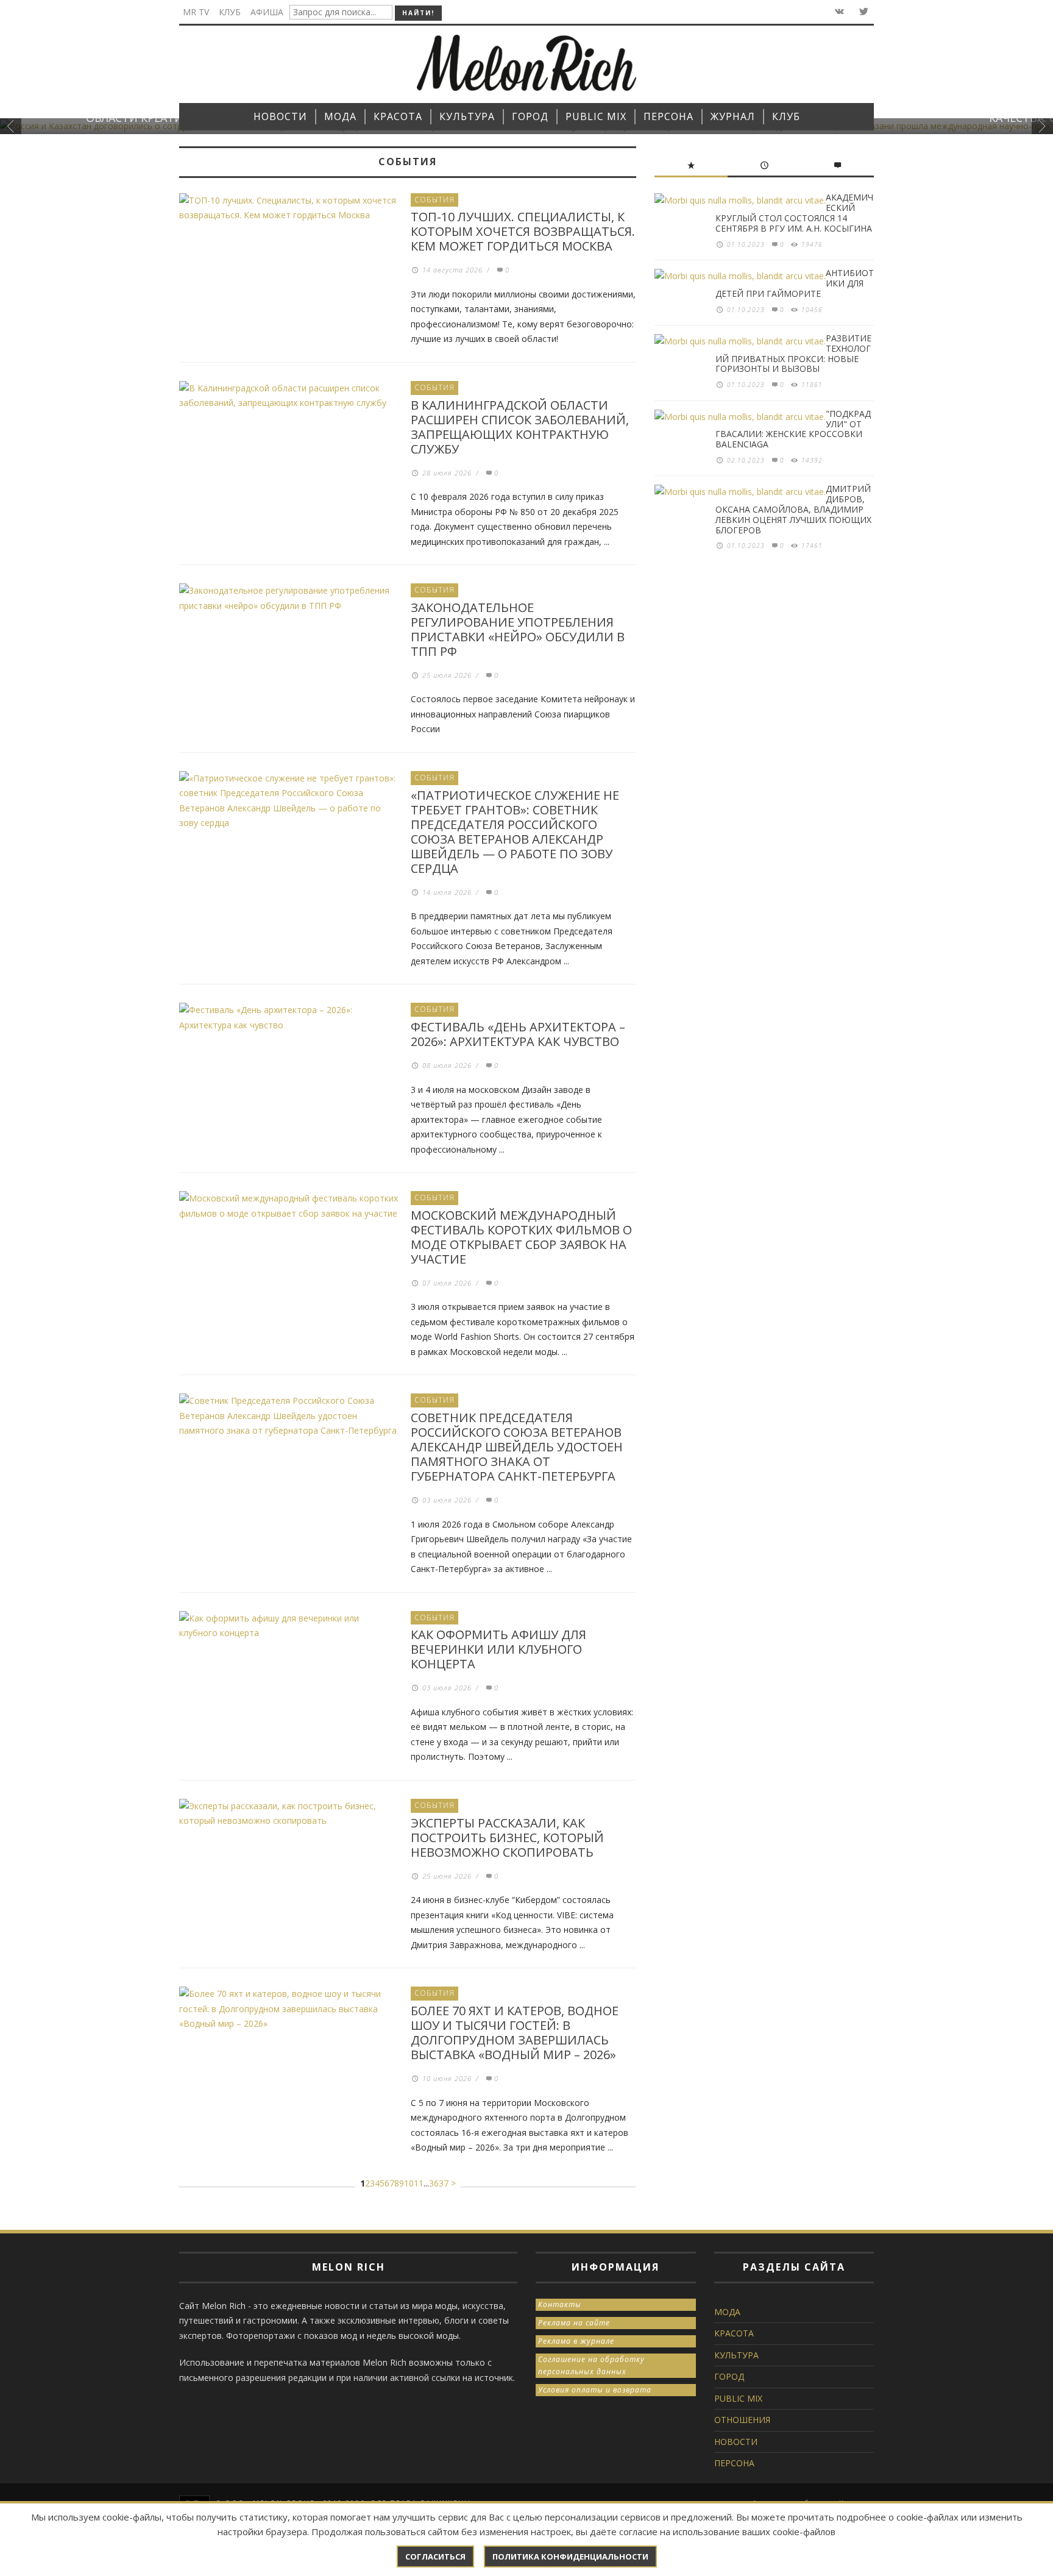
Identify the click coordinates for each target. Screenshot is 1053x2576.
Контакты (560, 2304)
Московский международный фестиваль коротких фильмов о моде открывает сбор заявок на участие (521, 1237)
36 (434, 2183)
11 (419, 2183)
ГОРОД (729, 2376)
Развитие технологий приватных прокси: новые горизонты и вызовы (793, 353)
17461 (812, 546)
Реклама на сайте (574, 2323)
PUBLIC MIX (738, 2398)
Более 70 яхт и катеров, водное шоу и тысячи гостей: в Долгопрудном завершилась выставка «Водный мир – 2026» (515, 2033)
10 (409, 2183)
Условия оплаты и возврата (595, 2390)
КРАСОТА (734, 2333)
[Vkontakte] (838, 12)
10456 (812, 310)
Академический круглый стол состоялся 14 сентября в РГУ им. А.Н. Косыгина (794, 212)
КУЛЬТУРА (736, 2355)
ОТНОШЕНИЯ (742, 2420)
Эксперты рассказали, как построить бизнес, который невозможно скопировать (507, 1838)
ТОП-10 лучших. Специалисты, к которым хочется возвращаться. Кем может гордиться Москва (523, 231)
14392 (812, 460)
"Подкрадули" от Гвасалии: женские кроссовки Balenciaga (793, 429)
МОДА (727, 2312)
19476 (812, 244)
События (434, 200)
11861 (812, 385)
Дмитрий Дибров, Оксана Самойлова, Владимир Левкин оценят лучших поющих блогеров (793, 509)
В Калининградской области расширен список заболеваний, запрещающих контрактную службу (520, 427)
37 (444, 2183)
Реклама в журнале (576, 2341)
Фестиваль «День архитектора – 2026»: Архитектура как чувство (518, 1034)
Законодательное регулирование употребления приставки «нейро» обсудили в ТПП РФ (518, 629)
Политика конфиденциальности (570, 2556)
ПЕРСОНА (734, 2463)
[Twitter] (863, 12)
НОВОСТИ (736, 2442)
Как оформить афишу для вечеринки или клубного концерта (498, 1649)
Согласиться (435, 2556)
